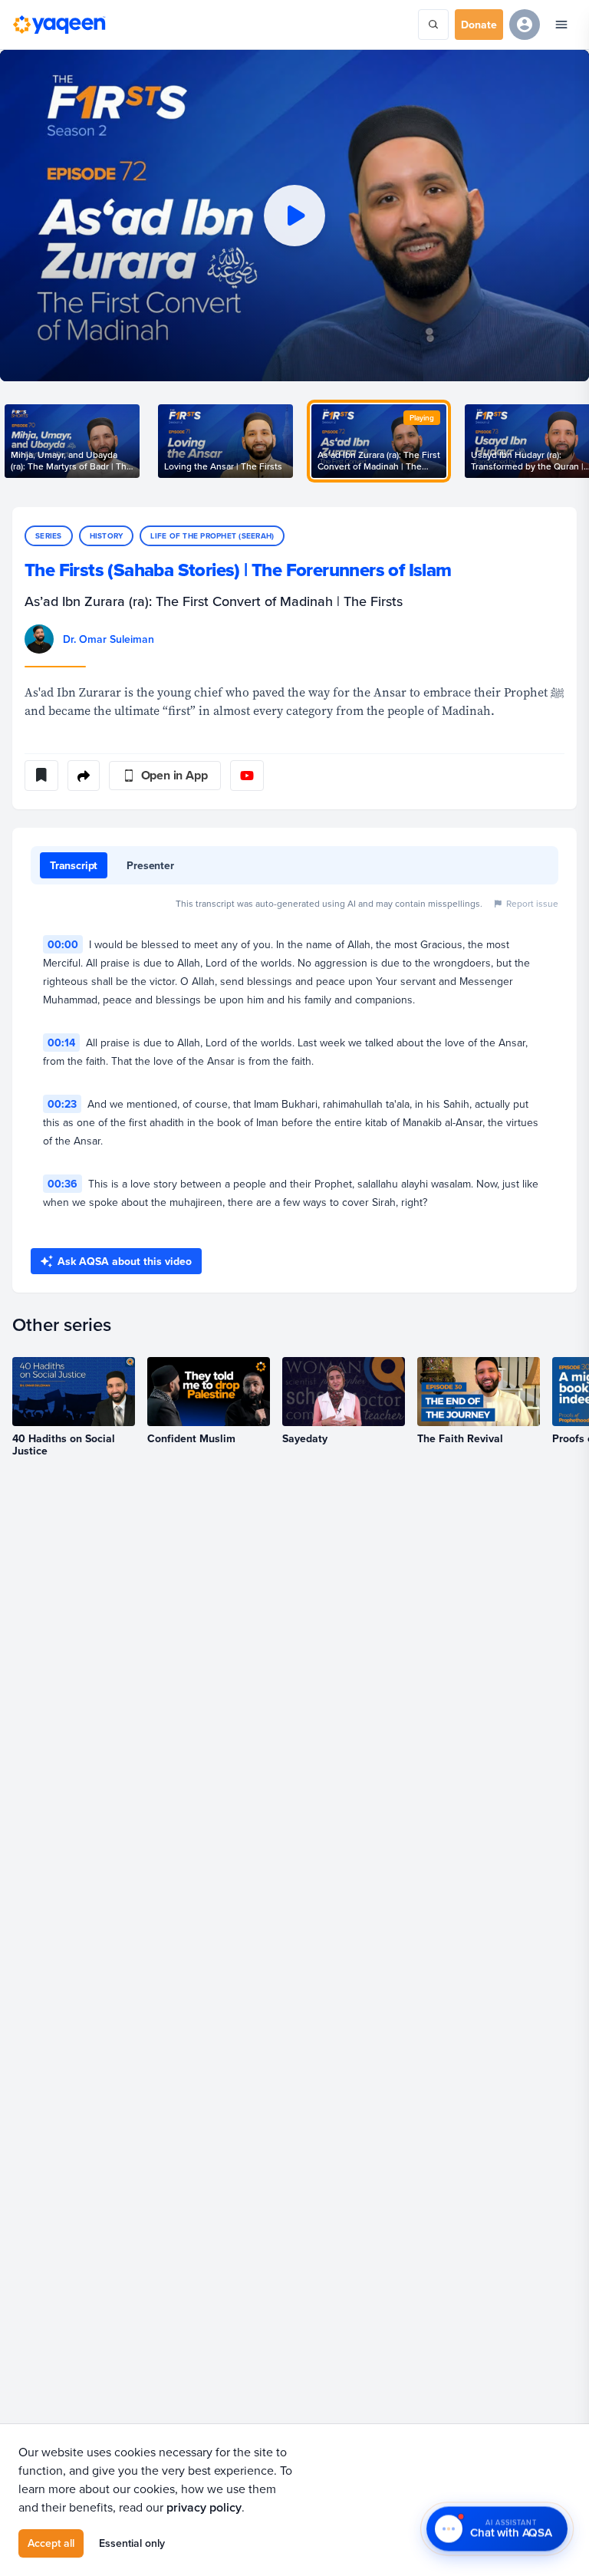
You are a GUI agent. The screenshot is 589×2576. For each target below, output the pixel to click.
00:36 (63, 1184)
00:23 (62, 1104)
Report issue (532, 903)
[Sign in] (525, 25)
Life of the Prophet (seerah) (212, 536)
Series (49, 536)
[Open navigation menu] (561, 25)
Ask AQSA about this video (125, 1261)
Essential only (132, 2543)
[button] (294, 216)
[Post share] (84, 776)
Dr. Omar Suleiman (109, 639)
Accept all (51, 2543)
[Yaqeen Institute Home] (59, 25)
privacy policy (204, 2507)
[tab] (74, 865)
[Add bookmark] (41, 776)
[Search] (433, 25)
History (107, 536)
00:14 (61, 1043)
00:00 (63, 944)
